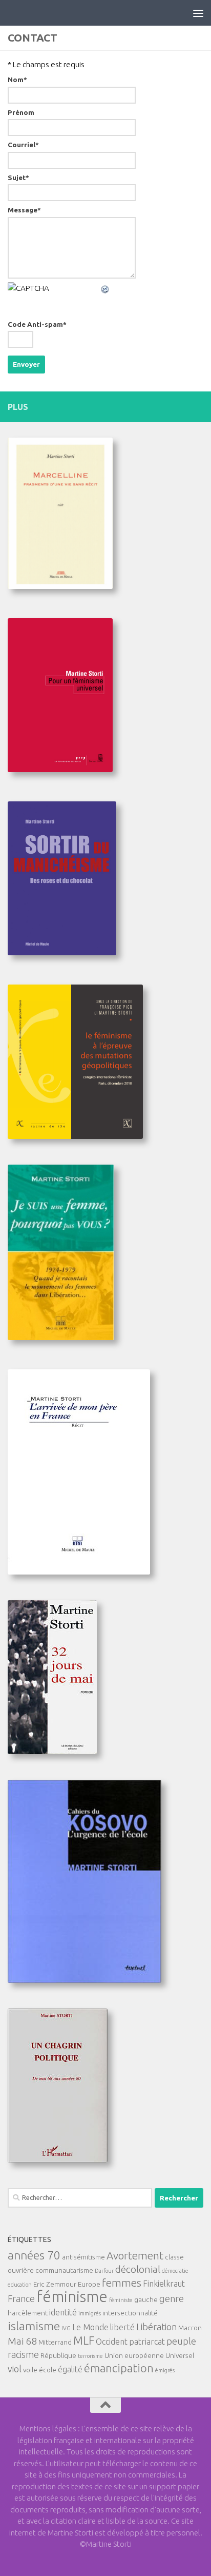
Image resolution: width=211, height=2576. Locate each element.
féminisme (72, 2297)
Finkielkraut (164, 2284)
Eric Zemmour (55, 2284)
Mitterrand (55, 2342)
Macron (190, 2328)
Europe (89, 2284)
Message (24, 210)
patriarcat (147, 2342)
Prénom (21, 113)
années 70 (34, 2255)
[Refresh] (105, 288)
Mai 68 (22, 2341)
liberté (122, 2327)
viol (15, 2369)
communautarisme (64, 2270)
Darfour (104, 2271)
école (48, 2370)
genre (172, 2298)
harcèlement (28, 2313)
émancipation (119, 2368)
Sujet (18, 178)
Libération (156, 2327)
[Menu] (198, 13)
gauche (146, 2299)
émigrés (165, 2370)
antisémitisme (83, 2257)
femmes (122, 2283)
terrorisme (90, 2356)
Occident (112, 2342)
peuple (181, 2341)
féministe (121, 2300)
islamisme (34, 2326)
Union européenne (134, 2355)
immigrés (90, 2313)
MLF (84, 2341)
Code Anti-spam (37, 325)
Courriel (23, 145)
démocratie (175, 2271)
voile (30, 2370)
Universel (180, 2355)
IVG (66, 2328)
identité (63, 2312)
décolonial (138, 2269)
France (21, 2298)
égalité (70, 2369)
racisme (23, 2354)
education (20, 2285)
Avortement (135, 2256)
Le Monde (90, 2327)
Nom (17, 80)
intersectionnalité (130, 2313)
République (58, 2355)
